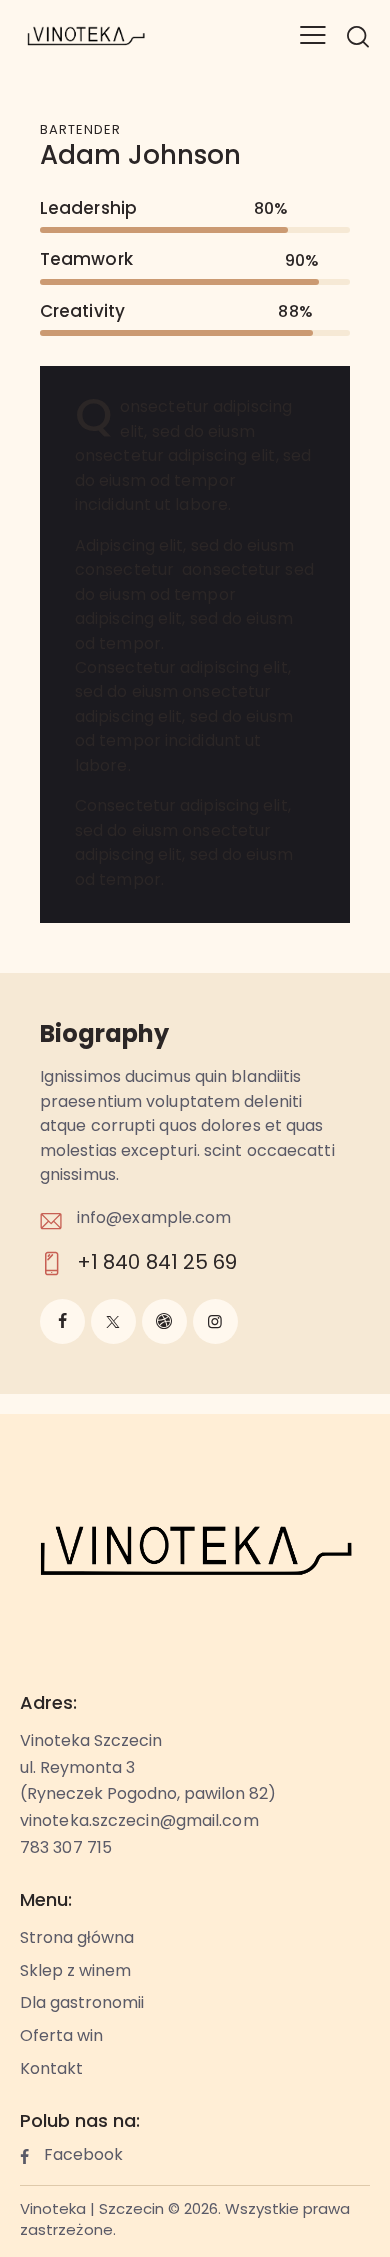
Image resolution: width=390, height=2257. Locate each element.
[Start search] (358, 36)
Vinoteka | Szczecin (92, 2210)
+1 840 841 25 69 (157, 1264)
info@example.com (154, 1219)
